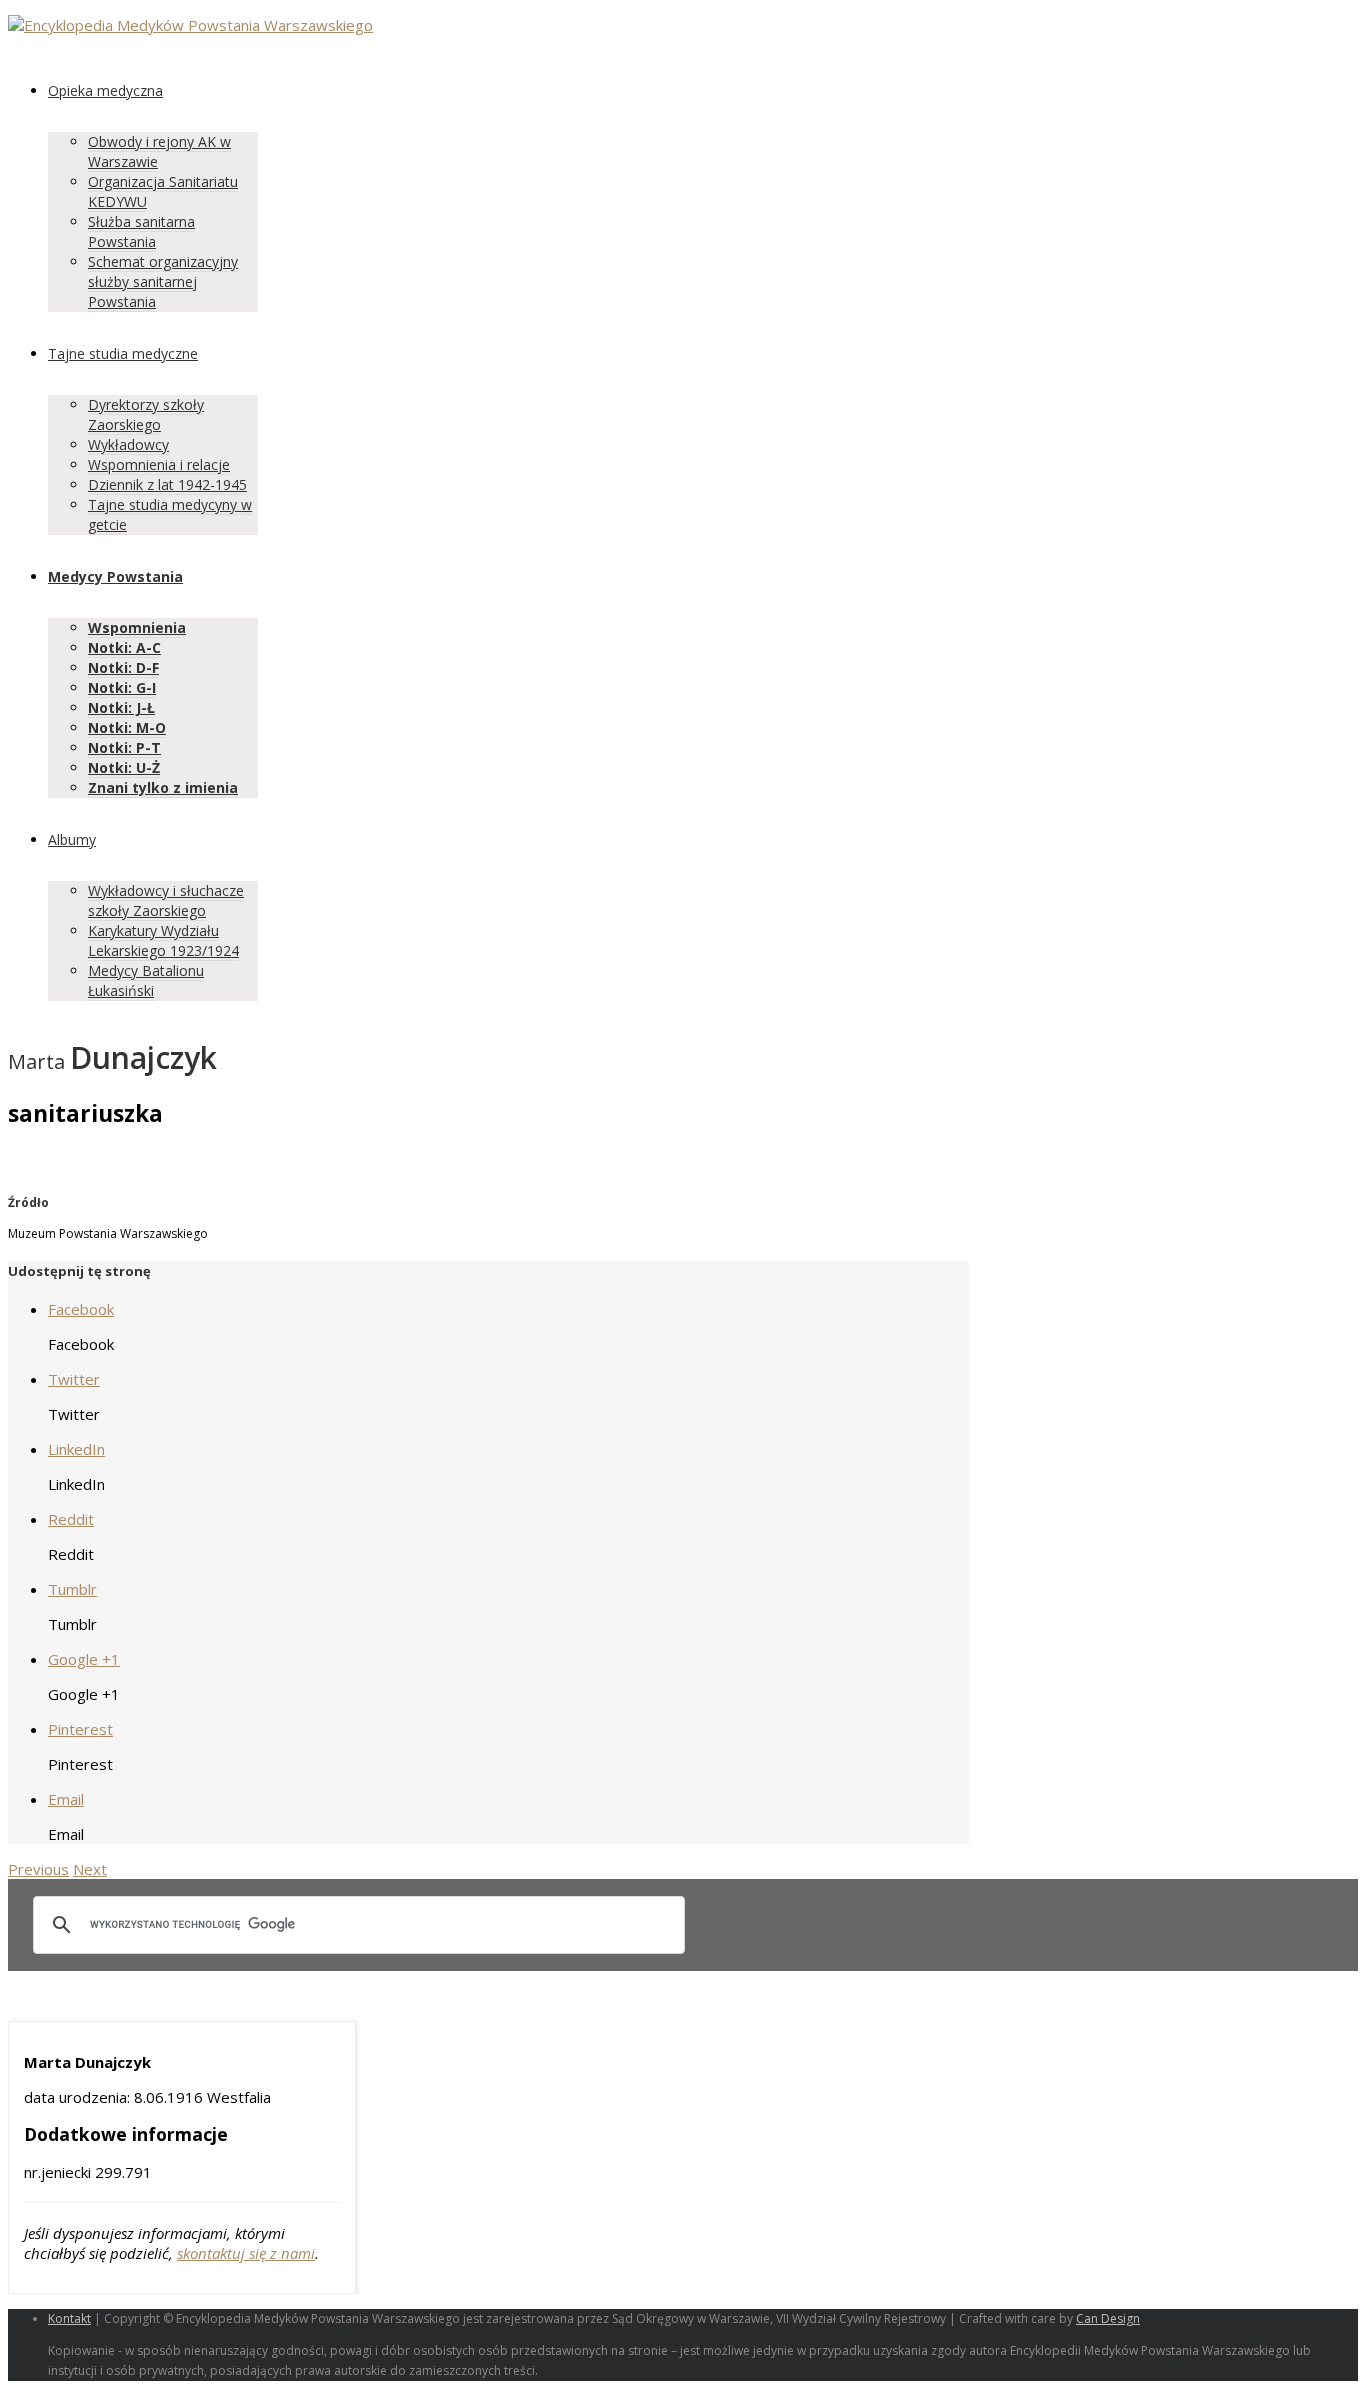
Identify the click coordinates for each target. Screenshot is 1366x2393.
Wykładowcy (128, 444)
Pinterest (80, 1729)
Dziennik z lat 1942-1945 (167, 484)
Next (90, 1869)
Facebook (81, 1309)
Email (66, 1799)
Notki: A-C (124, 647)
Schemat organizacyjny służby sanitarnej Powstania (163, 281)
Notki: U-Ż (124, 767)
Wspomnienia (137, 627)
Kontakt (69, 2318)
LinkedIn (76, 1449)
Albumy (72, 839)
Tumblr (72, 1589)
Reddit (71, 1519)
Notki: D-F (123, 667)
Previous (38, 1869)
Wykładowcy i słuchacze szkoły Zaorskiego (166, 900)
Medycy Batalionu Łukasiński (146, 980)
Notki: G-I (122, 687)
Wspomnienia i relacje (159, 464)
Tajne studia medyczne (123, 353)
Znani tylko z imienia (163, 787)
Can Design (1108, 2318)
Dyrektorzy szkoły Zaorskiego (146, 414)
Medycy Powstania (115, 576)
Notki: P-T (124, 747)
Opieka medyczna (105, 90)
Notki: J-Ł (121, 707)
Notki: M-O (127, 727)
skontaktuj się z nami (246, 2253)
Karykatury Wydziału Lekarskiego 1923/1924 (163, 940)
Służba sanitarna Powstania (141, 231)
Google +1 (84, 1659)
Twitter (74, 1379)
